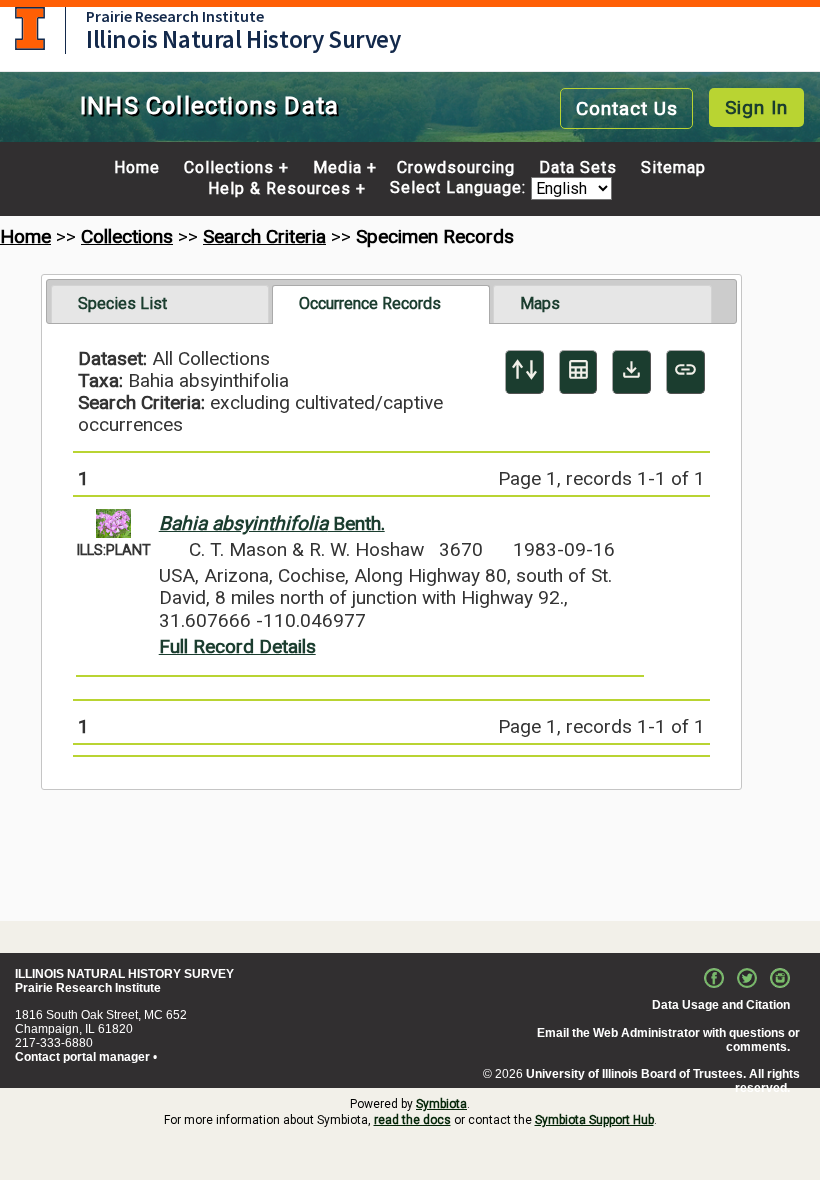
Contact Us (627, 108)
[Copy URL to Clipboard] (685, 372)
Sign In (756, 107)
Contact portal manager (82, 1057)
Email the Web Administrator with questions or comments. (668, 1040)
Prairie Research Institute (175, 16)
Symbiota (441, 1104)
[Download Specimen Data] (631, 372)
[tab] (160, 304)
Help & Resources (279, 189)
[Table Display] (578, 372)
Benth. (272, 523)
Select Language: (460, 188)
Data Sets (578, 168)
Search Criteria (264, 236)
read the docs (412, 1120)
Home (137, 168)
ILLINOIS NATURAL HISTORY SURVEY (124, 974)
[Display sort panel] (524, 372)
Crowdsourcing (456, 168)
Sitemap (673, 168)
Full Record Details (237, 646)
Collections (229, 168)
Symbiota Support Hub (594, 1120)
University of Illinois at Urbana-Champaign (30, 28)
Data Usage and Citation (721, 1005)
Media (337, 168)
